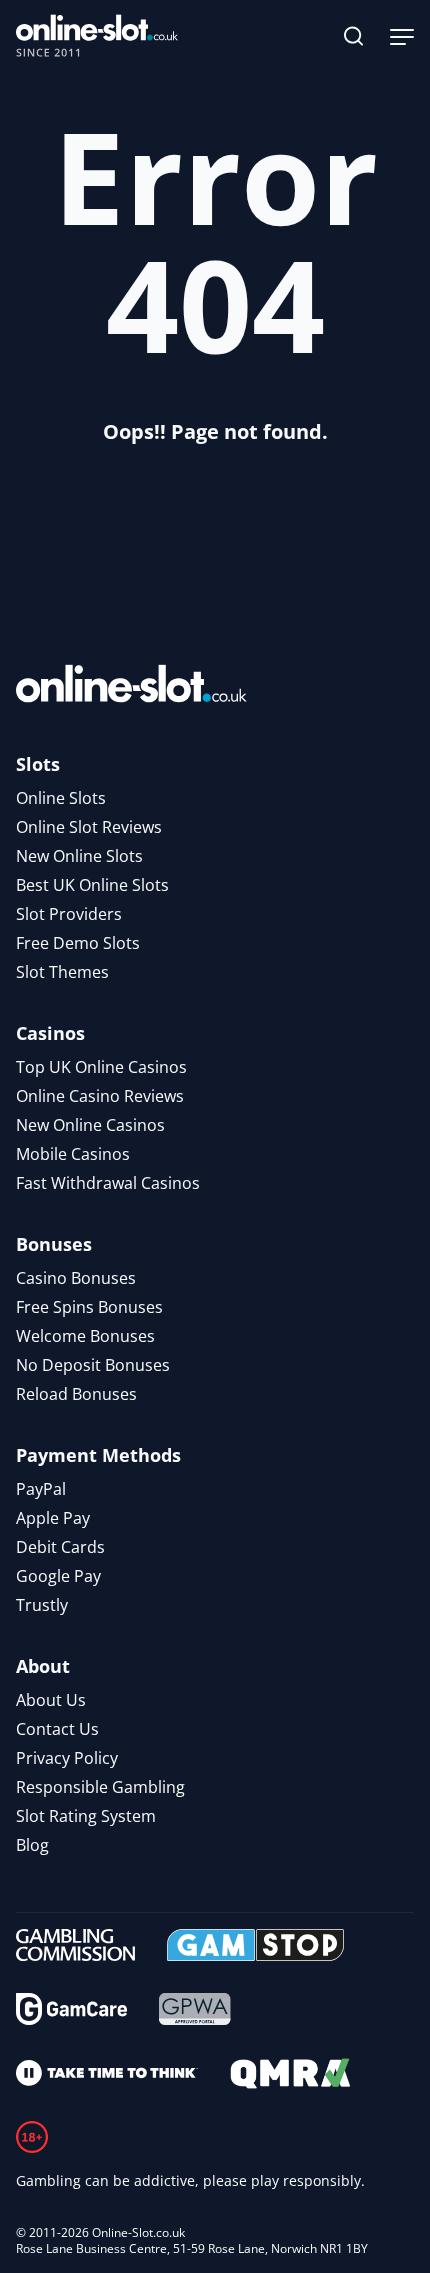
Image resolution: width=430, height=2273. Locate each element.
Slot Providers (69, 914)
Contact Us (57, 1729)
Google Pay (58, 1576)
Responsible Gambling (100, 1787)
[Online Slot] (97, 36)
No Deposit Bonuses (93, 1365)
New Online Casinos (90, 1125)
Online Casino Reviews (100, 1096)
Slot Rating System (86, 1816)
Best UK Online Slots (92, 885)
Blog (32, 1845)
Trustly (42, 1605)
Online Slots (61, 798)
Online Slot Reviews (89, 827)
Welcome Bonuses (85, 1336)
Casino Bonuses (76, 1278)
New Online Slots (79, 856)
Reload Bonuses (76, 1394)
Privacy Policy (67, 1758)
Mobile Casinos (73, 1154)
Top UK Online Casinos (101, 1067)
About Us (51, 1700)
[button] (354, 36)
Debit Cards (60, 1547)
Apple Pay (53, 1518)
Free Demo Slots (78, 943)
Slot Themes (62, 972)
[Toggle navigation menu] (402, 36)
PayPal (41, 1489)
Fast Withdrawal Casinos (108, 1183)
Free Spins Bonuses (89, 1307)
